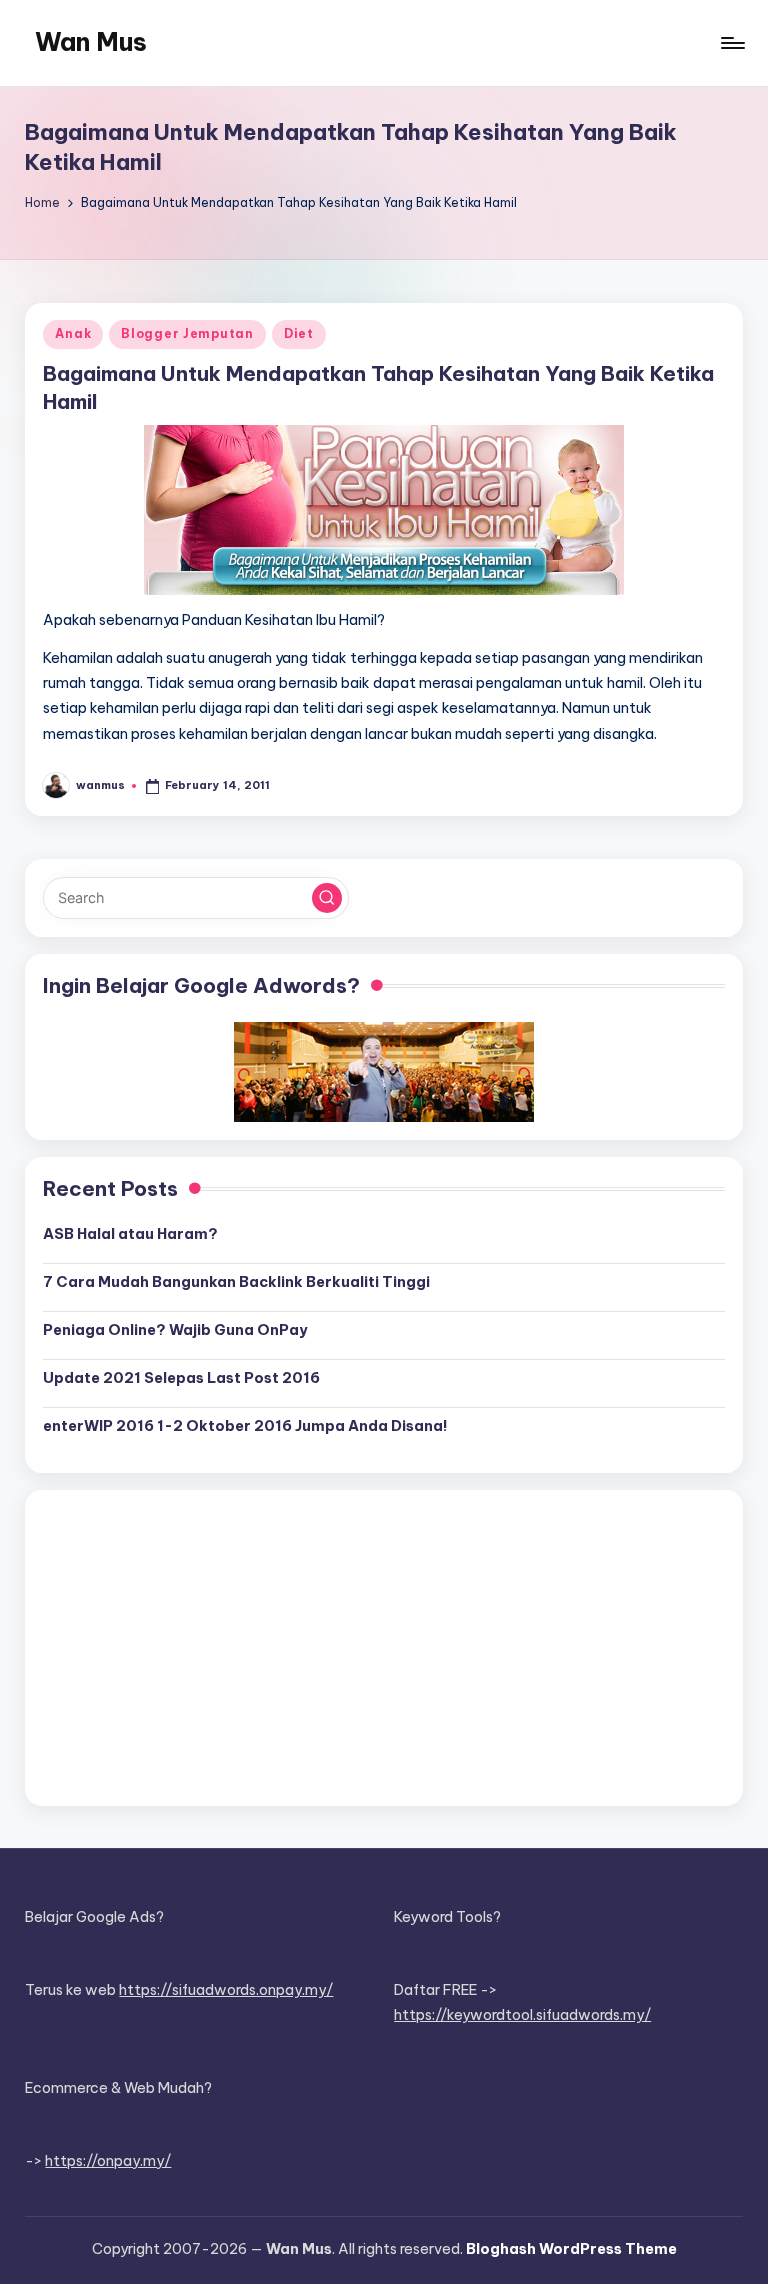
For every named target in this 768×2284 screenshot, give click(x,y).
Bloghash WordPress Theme (571, 2249)
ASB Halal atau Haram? (130, 1234)
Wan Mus (91, 42)
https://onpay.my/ (108, 2161)
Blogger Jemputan (187, 333)
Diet (299, 333)
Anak (73, 333)
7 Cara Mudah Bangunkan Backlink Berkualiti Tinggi (236, 1282)
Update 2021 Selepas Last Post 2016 (181, 1378)
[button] (327, 898)
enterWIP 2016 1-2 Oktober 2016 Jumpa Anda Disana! (245, 1426)
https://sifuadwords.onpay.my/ (226, 1990)
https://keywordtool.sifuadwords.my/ (522, 2015)
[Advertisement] (383, 1648)
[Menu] (731, 43)
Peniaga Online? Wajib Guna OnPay (175, 1330)
